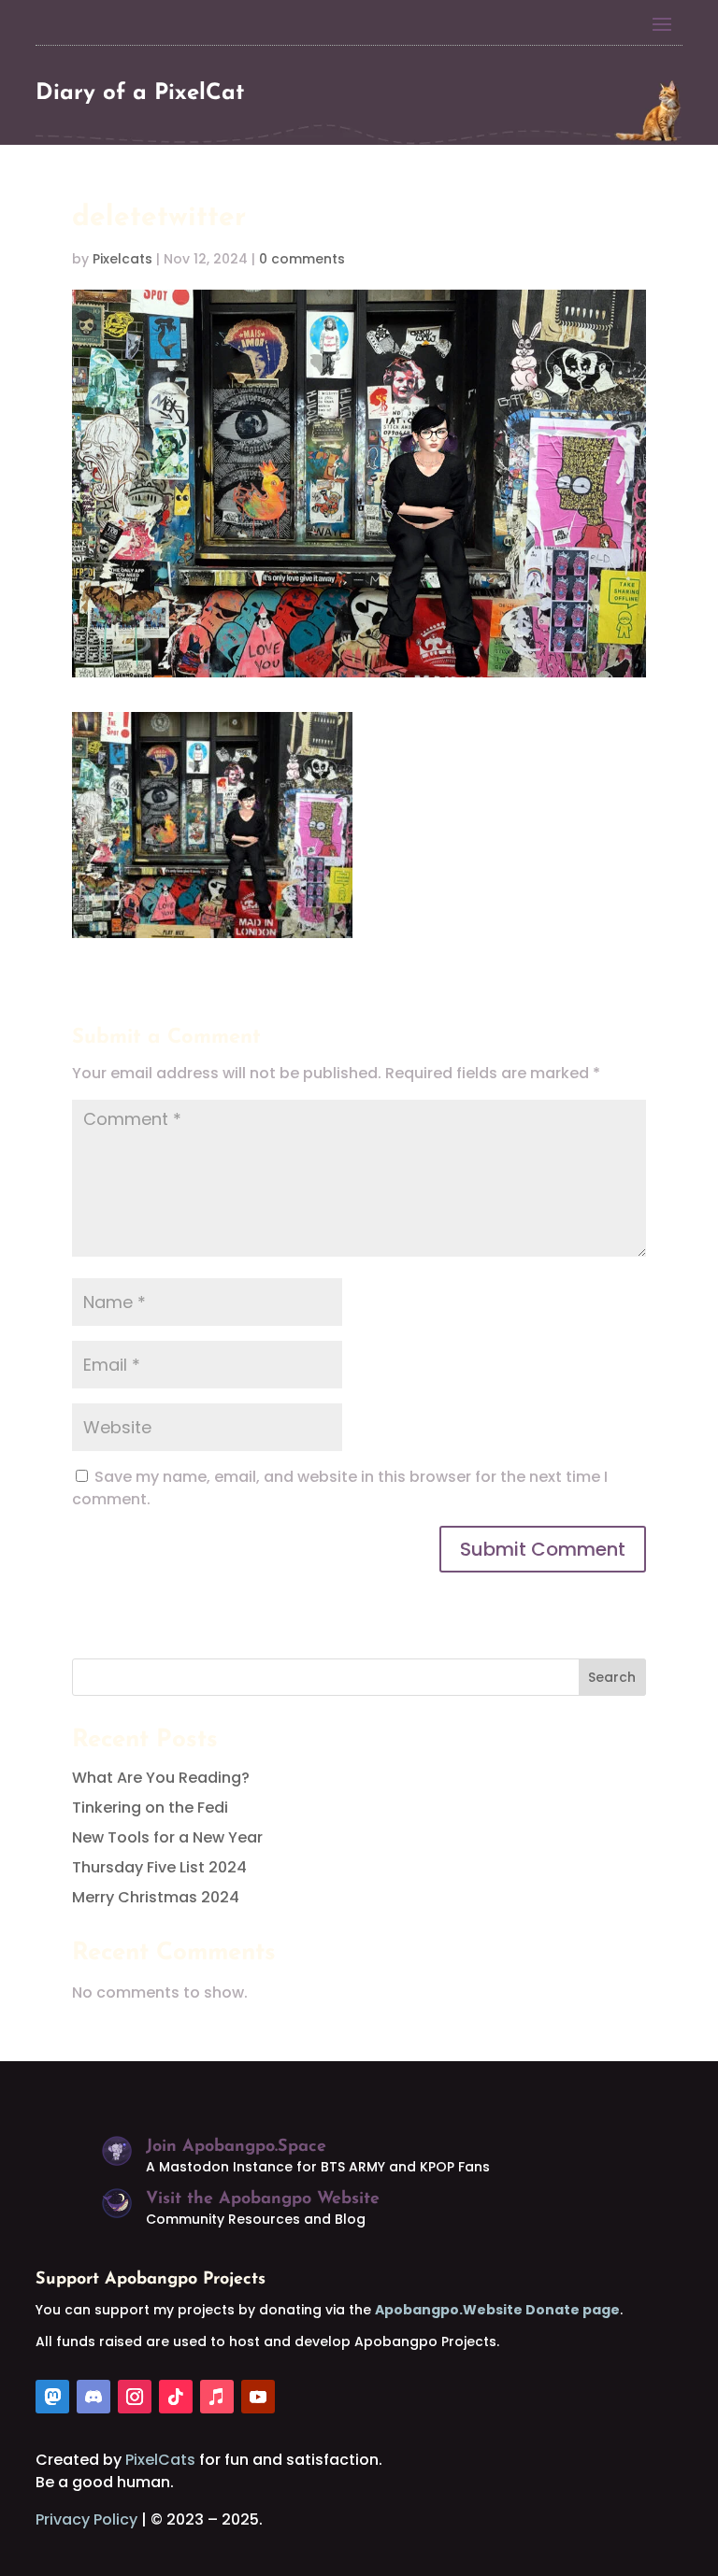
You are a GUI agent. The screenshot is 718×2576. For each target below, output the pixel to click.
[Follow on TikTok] (176, 2397)
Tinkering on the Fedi (150, 1807)
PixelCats (160, 2460)
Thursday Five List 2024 (159, 1867)
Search (612, 1677)
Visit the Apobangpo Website (263, 2199)
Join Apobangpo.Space (236, 2147)
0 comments (302, 259)
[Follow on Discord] (93, 2397)
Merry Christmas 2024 (156, 1897)
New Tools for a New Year (167, 1837)
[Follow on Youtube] (258, 2397)
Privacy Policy (86, 2519)
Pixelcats (122, 259)
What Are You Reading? (161, 1778)
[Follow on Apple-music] (217, 2397)
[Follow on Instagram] (135, 2397)
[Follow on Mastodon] (52, 2397)
